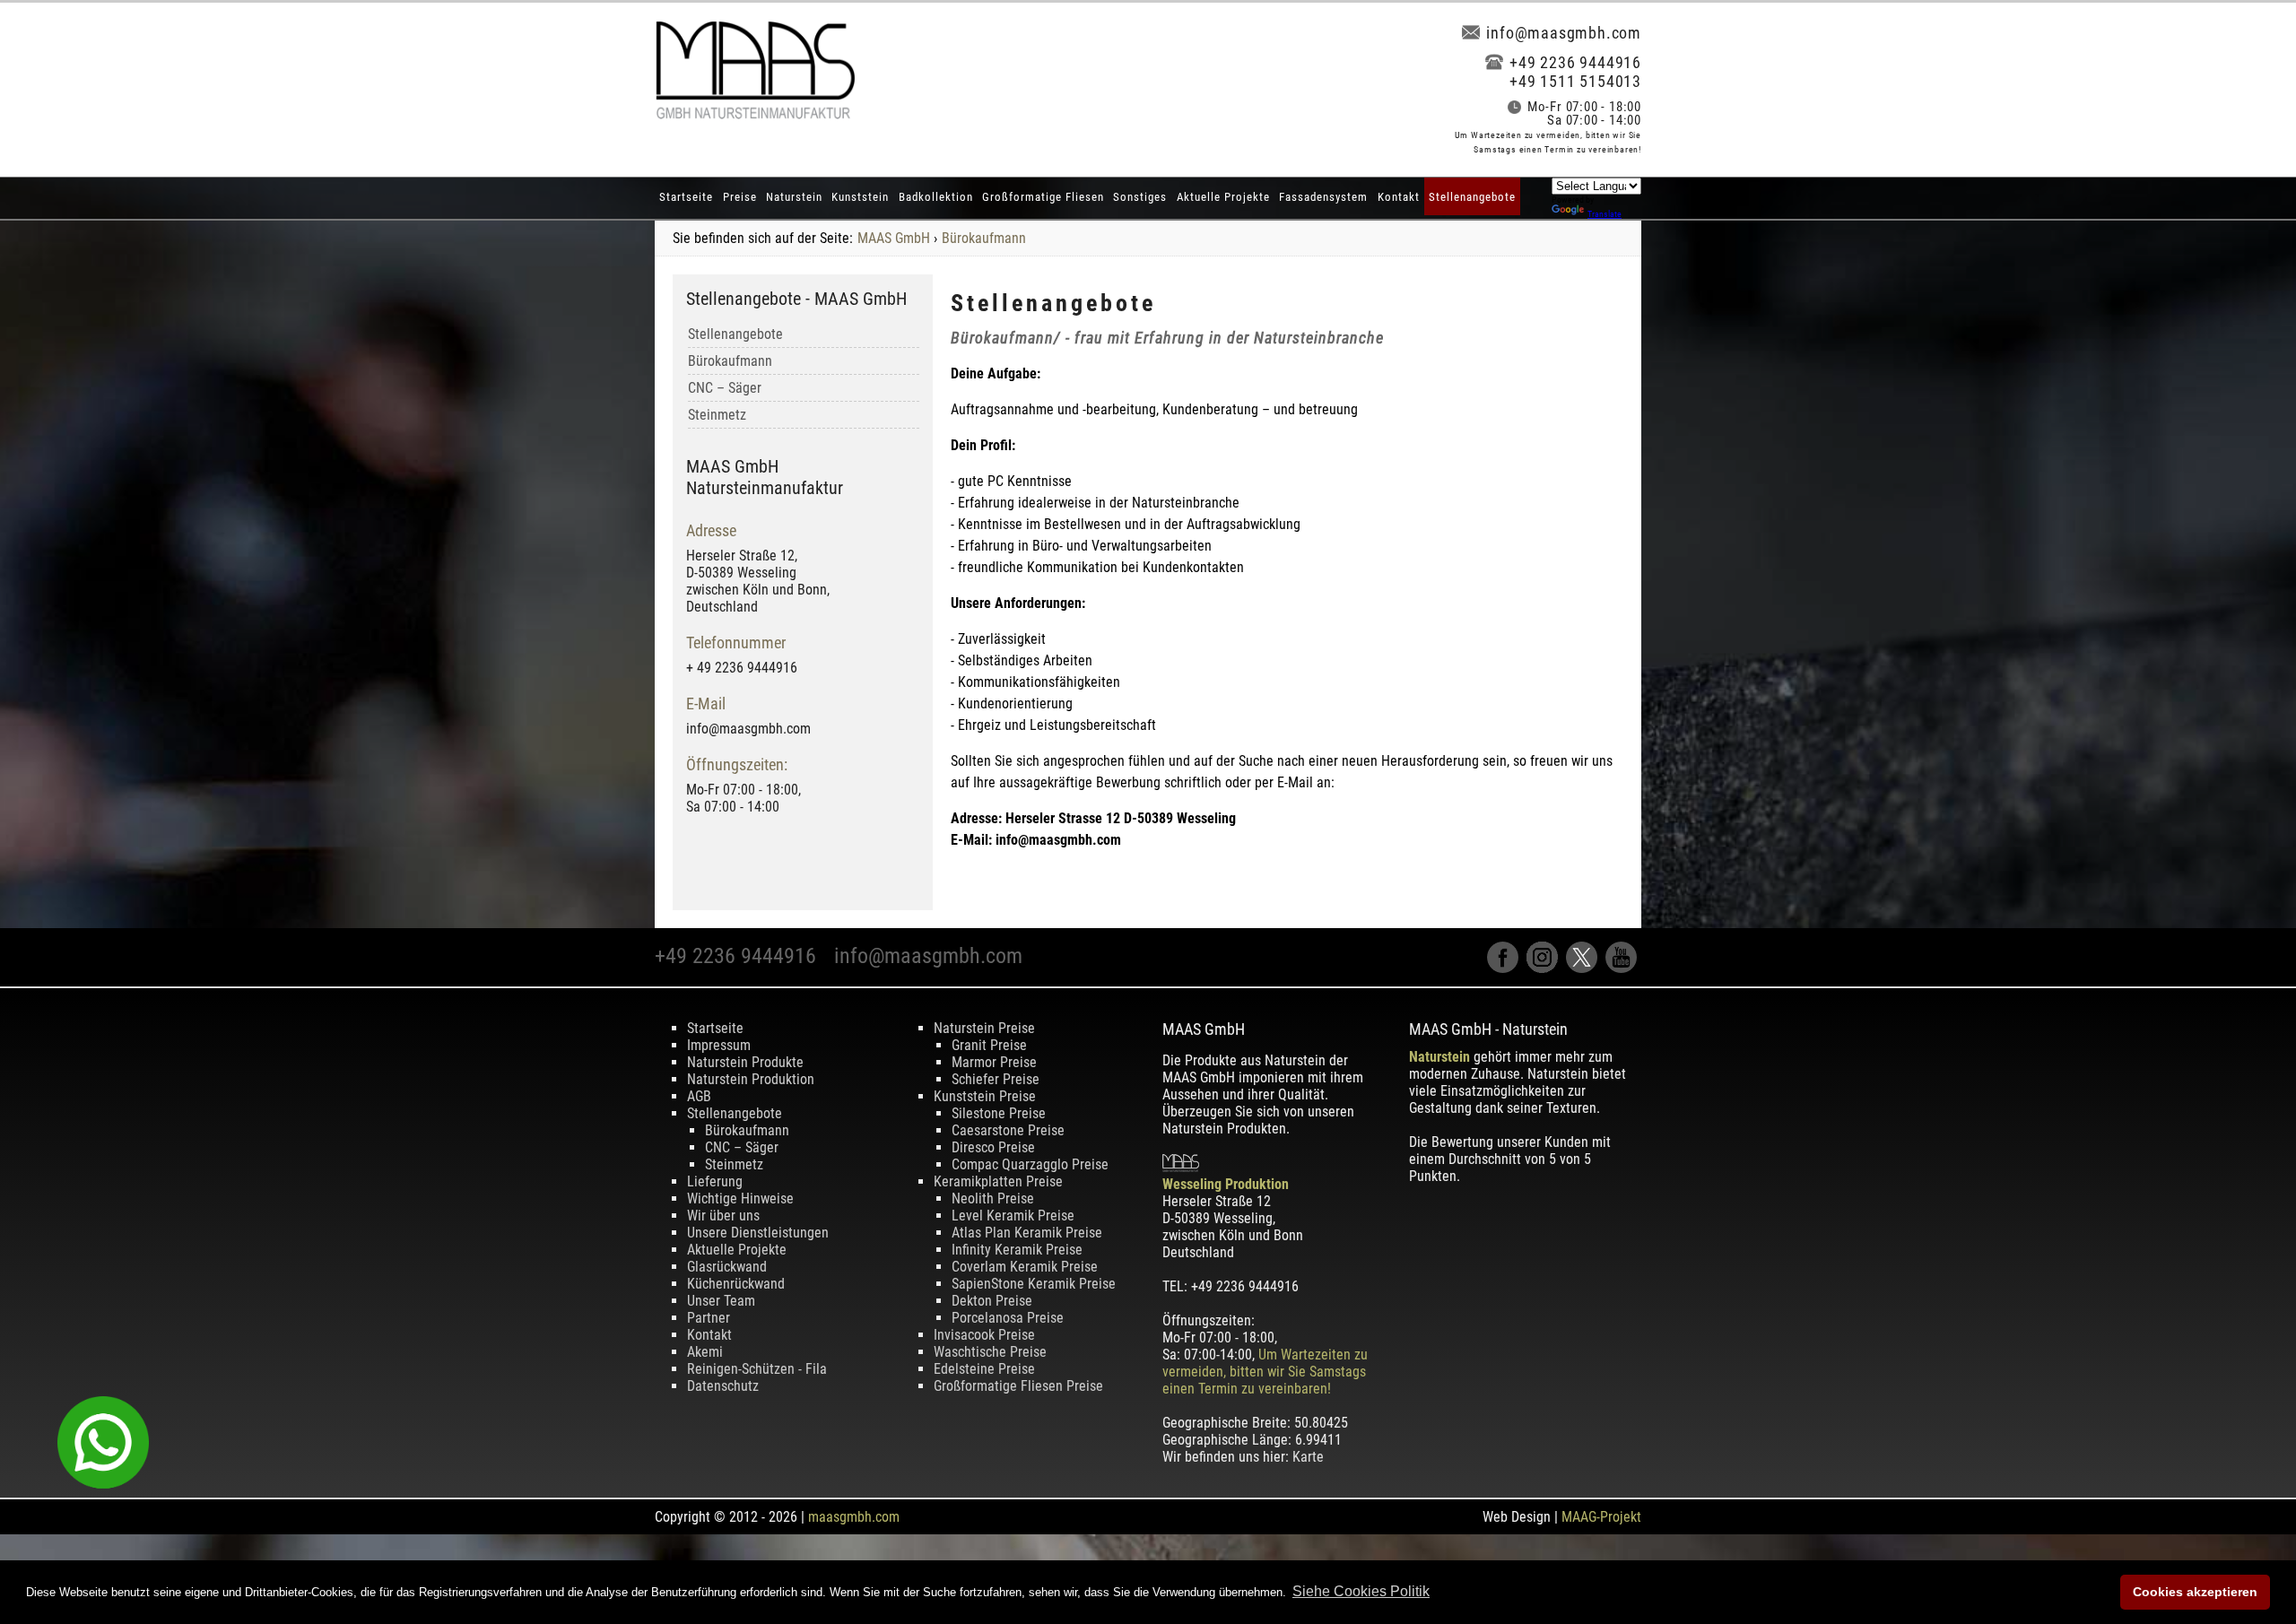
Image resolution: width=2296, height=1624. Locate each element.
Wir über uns (723, 1216)
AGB (699, 1096)
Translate (1605, 214)
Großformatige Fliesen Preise (1018, 1386)
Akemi (705, 1352)
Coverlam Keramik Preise (1025, 1267)
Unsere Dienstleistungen (758, 1233)
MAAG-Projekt (1601, 1517)
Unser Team (721, 1301)
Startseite (686, 197)
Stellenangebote (1472, 197)
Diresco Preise (993, 1147)
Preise (740, 197)
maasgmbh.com (854, 1517)
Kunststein (860, 197)
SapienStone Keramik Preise (1034, 1284)
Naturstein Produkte (745, 1062)
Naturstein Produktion (751, 1079)
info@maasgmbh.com (1564, 33)
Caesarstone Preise (1008, 1130)
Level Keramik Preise (1013, 1216)
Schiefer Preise (996, 1079)
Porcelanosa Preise (1008, 1318)
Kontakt (1399, 197)
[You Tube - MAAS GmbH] (1623, 968)
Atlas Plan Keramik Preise (1027, 1233)
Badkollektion (936, 197)
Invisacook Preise (984, 1335)
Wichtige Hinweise (740, 1198)
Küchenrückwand (736, 1284)
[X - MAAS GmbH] (1586, 968)
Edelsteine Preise (984, 1369)
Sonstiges (1140, 197)
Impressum (719, 1045)
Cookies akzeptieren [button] (2195, 1592)
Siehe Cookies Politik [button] (1361, 1591)
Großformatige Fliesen (1043, 197)
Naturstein (794, 197)
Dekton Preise (992, 1301)
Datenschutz (723, 1386)
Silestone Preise (999, 1113)
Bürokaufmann (984, 238)
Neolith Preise (993, 1198)
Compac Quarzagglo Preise (1030, 1164)
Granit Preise (989, 1045)
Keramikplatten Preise (998, 1181)
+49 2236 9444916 (1575, 62)
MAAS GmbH (894, 238)
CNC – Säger (725, 388)
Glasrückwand (727, 1267)
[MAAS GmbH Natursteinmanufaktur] (755, 114)
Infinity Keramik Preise (1017, 1250)
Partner (709, 1318)
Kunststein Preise (985, 1096)
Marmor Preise (994, 1062)
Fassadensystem (1323, 197)
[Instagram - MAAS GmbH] (1546, 968)
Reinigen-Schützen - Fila (757, 1369)
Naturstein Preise (984, 1028)
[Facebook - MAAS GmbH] (1507, 968)
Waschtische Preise (990, 1352)
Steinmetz (717, 415)
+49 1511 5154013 (1575, 81)
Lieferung (715, 1181)
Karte (1308, 1457)
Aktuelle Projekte (1223, 197)
